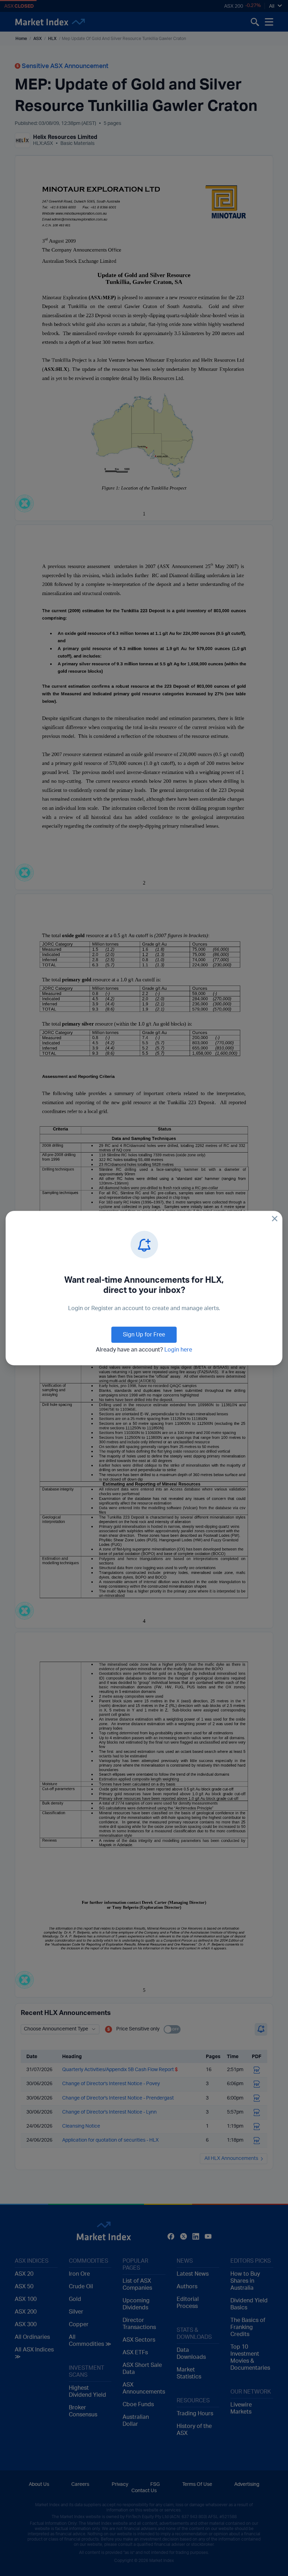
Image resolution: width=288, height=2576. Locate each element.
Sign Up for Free (144, 1335)
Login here (178, 1350)
